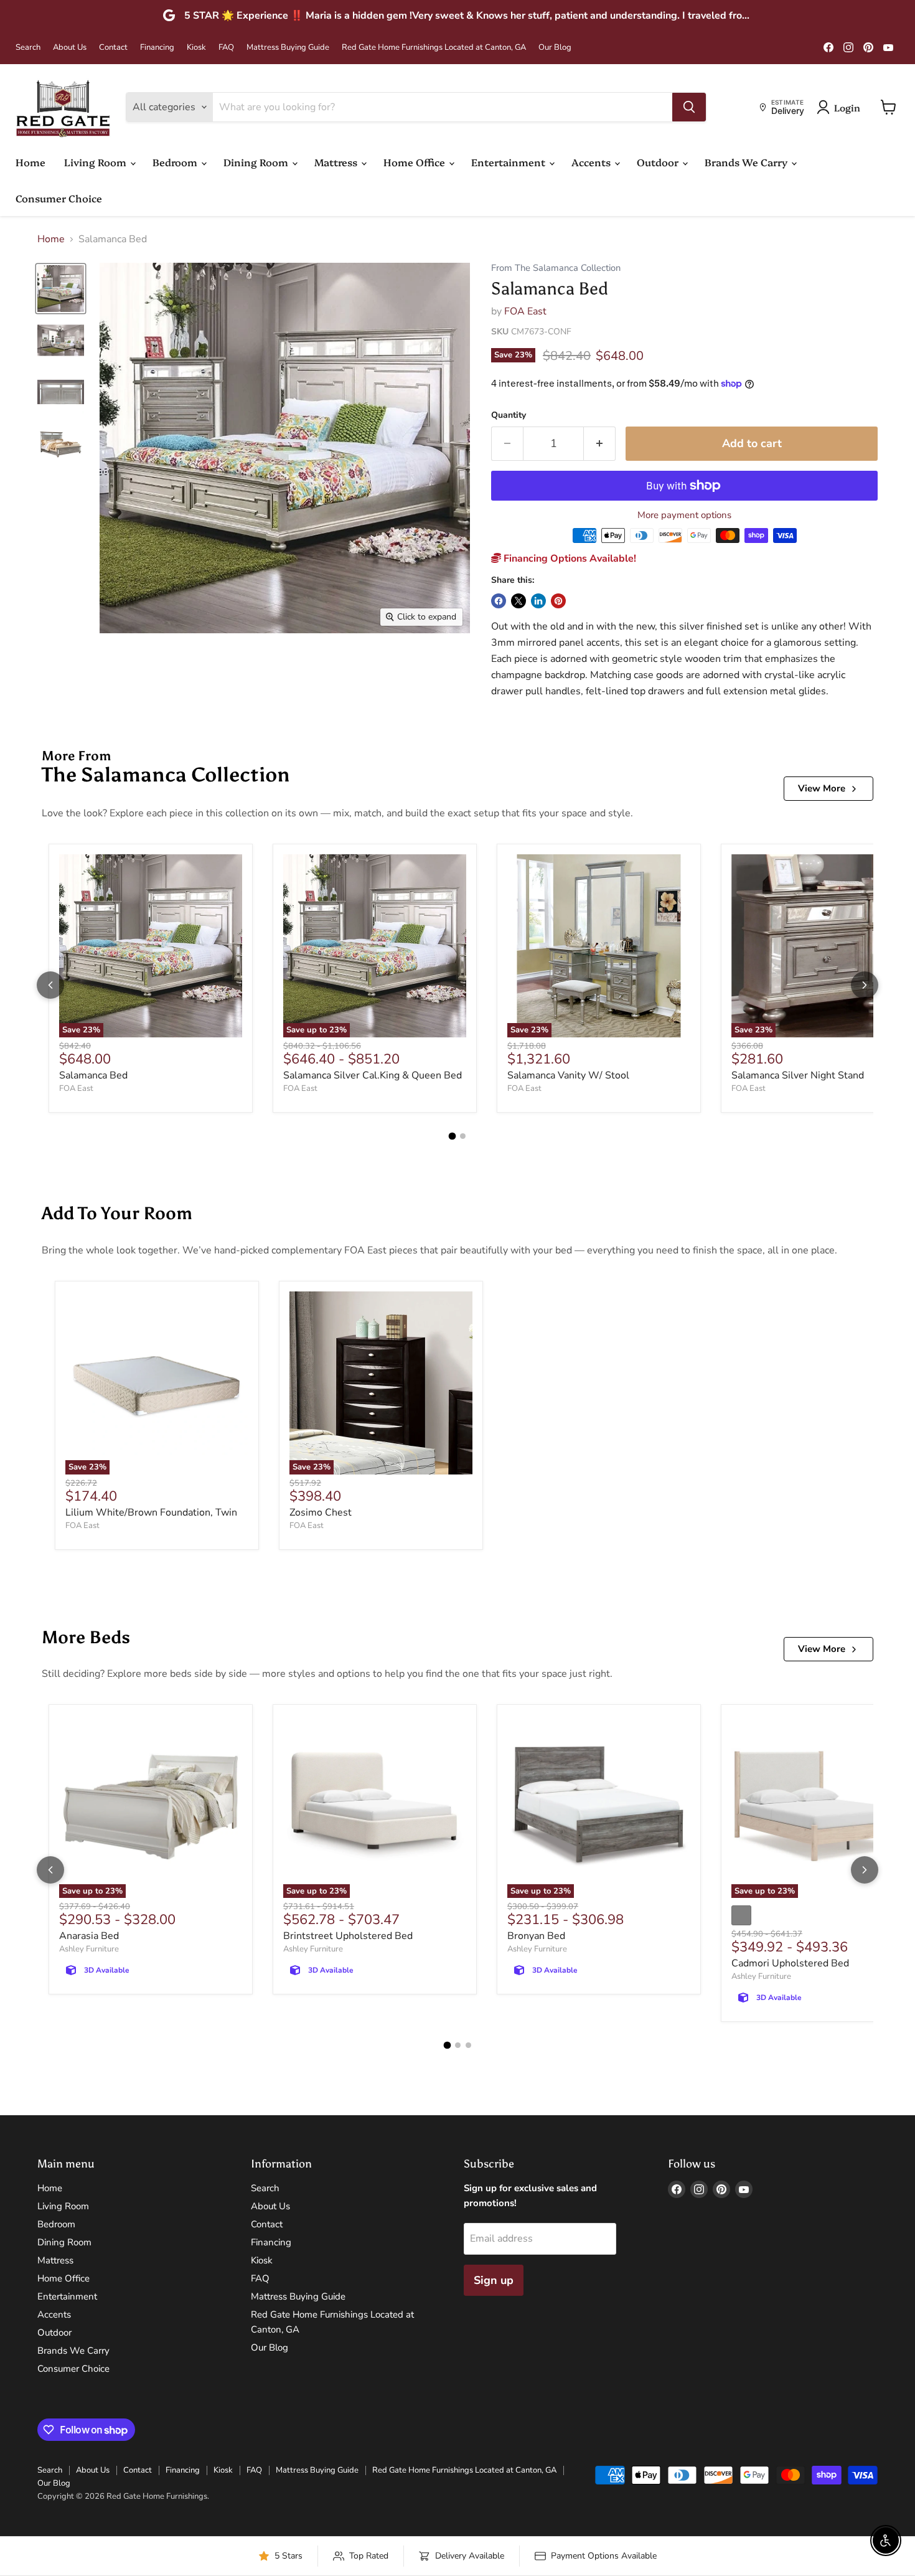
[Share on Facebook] (499, 601)
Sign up (494, 2280)
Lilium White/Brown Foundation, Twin (151, 1512)
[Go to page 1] (453, 1136)
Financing (157, 48)
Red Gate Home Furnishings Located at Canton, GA (434, 48)
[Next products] (865, 985)
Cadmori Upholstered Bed (790, 1963)
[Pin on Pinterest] (558, 601)
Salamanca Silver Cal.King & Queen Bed (373, 1075)
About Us (70, 48)
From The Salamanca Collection (556, 268)
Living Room (96, 162)
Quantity (509, 415)
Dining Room (257, 162)
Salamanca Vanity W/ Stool (568, 1075)
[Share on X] (518, 601)
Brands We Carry (747, 162)
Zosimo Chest (321, 1512)
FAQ (226, 48)
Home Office (415, 162)
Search (28, 48)
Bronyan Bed (536, 1936)
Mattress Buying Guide (288, 48)
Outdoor (659, 162)
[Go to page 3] (468, 2045)
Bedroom (176, 162)
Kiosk (196, 48)
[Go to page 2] (463, 1136)
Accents (592, 162)
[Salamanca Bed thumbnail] (61, 289)
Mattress (337, 162)
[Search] (689, 107)
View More (822, 788)
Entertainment (509, 162)
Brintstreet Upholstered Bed (348, 1936)
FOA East (525, 311)
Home (30, 162)
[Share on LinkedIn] (538, 601)
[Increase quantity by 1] (600, 444)
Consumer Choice (59, 198)
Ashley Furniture (89, 1949)
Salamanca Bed (93, 1075)
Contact (113, 48)
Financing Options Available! (569, 559)
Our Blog (555, 48)
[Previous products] (50, 985)
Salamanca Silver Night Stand (798, 1075)
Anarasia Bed (89, 1936)
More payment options (684, 515)
